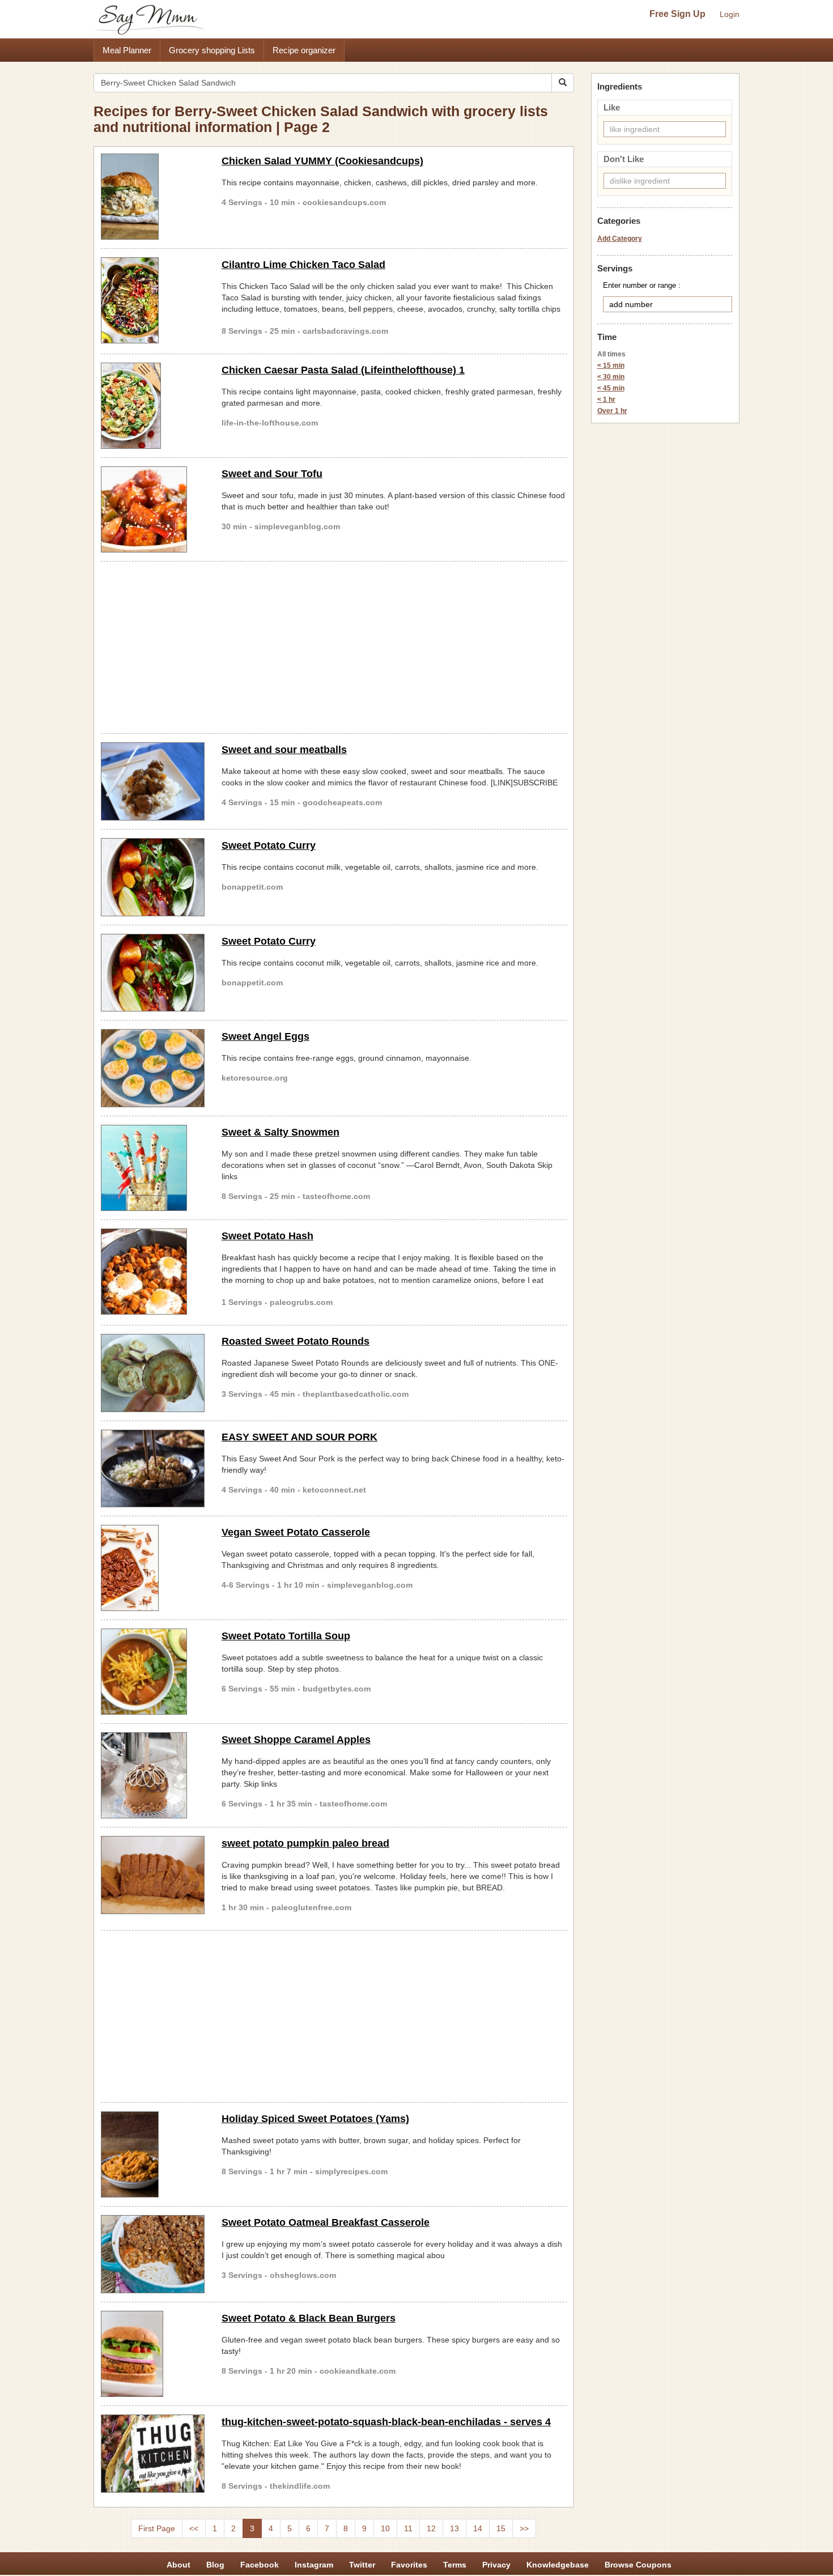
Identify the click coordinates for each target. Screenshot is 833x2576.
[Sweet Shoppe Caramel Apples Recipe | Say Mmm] (153, 1775)
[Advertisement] (334, 645)
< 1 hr (606, 399)
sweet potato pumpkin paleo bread (305, 1843)
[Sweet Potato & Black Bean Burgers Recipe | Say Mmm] (153, 2354)
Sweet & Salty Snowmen (280, 1132)
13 (454, 2528)
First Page (157, 2528)
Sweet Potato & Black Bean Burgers (309, 2318)
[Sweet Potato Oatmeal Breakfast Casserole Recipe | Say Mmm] (153, 2254)
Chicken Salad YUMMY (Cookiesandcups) (322, 161)
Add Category (620, 239)
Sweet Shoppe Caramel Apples (296, 1740)
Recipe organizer (304, 50)
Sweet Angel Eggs (265, 1036)
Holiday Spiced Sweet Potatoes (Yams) (315, 2119)
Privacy (496, 2565)
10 (385, 2528)
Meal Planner (127, 50)
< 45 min (611, 388)
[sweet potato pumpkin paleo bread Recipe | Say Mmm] (153, 1875)
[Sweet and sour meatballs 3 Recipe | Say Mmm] (153, 781)
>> (524, 2528)
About (178, 2565)
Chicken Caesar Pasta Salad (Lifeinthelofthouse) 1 (343, 370)
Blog (215, 2565)
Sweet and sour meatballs (284, 750)
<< (194, 2528)
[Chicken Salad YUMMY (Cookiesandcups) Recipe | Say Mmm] (153, 197)
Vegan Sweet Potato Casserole (296, 1532)
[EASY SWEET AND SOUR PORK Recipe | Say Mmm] (153, 1469)
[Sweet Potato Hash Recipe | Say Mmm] (153, 1272)
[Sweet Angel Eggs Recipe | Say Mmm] (153, 1068)
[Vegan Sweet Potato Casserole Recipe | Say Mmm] (153, 1568)
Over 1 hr (612, 411)
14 (478, 2528)
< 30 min (611, 377)
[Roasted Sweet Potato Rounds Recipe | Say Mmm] (153, 1373)
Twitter (362, 2565)
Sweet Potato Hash (267, 1236)
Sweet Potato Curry (269, 845)
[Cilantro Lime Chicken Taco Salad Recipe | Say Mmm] (153, 300)
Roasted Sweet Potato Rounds (296, 1341)
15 (501, 2528)
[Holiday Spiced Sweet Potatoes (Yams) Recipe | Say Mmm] (153, 2154)
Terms (455, 2565)
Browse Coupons (638, 2565)
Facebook (260, 2565)
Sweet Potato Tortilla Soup (286, 1636)
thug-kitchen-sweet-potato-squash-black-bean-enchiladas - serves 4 (386, 2422)
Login (730, 14)
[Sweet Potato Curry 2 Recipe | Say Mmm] (153, 973)
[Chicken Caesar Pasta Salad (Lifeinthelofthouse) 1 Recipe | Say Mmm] (153, 406)
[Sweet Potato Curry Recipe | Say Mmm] (153, 877)
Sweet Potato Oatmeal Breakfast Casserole (326, 2222)
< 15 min (611, 365)
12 (431, 2528)
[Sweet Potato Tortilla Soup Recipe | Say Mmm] (153, 1672)
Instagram (314, 2565)
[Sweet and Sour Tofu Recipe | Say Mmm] (153, 509)
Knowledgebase (558, 2565)
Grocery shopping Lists (212, 50)
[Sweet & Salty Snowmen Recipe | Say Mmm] (153, 1168)
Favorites (409, 2565)
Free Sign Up (677, 14)
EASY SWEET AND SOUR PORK (299, 1437)
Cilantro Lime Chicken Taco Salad (303, 265)
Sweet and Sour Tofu (272, 474)
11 (408, 2528)
